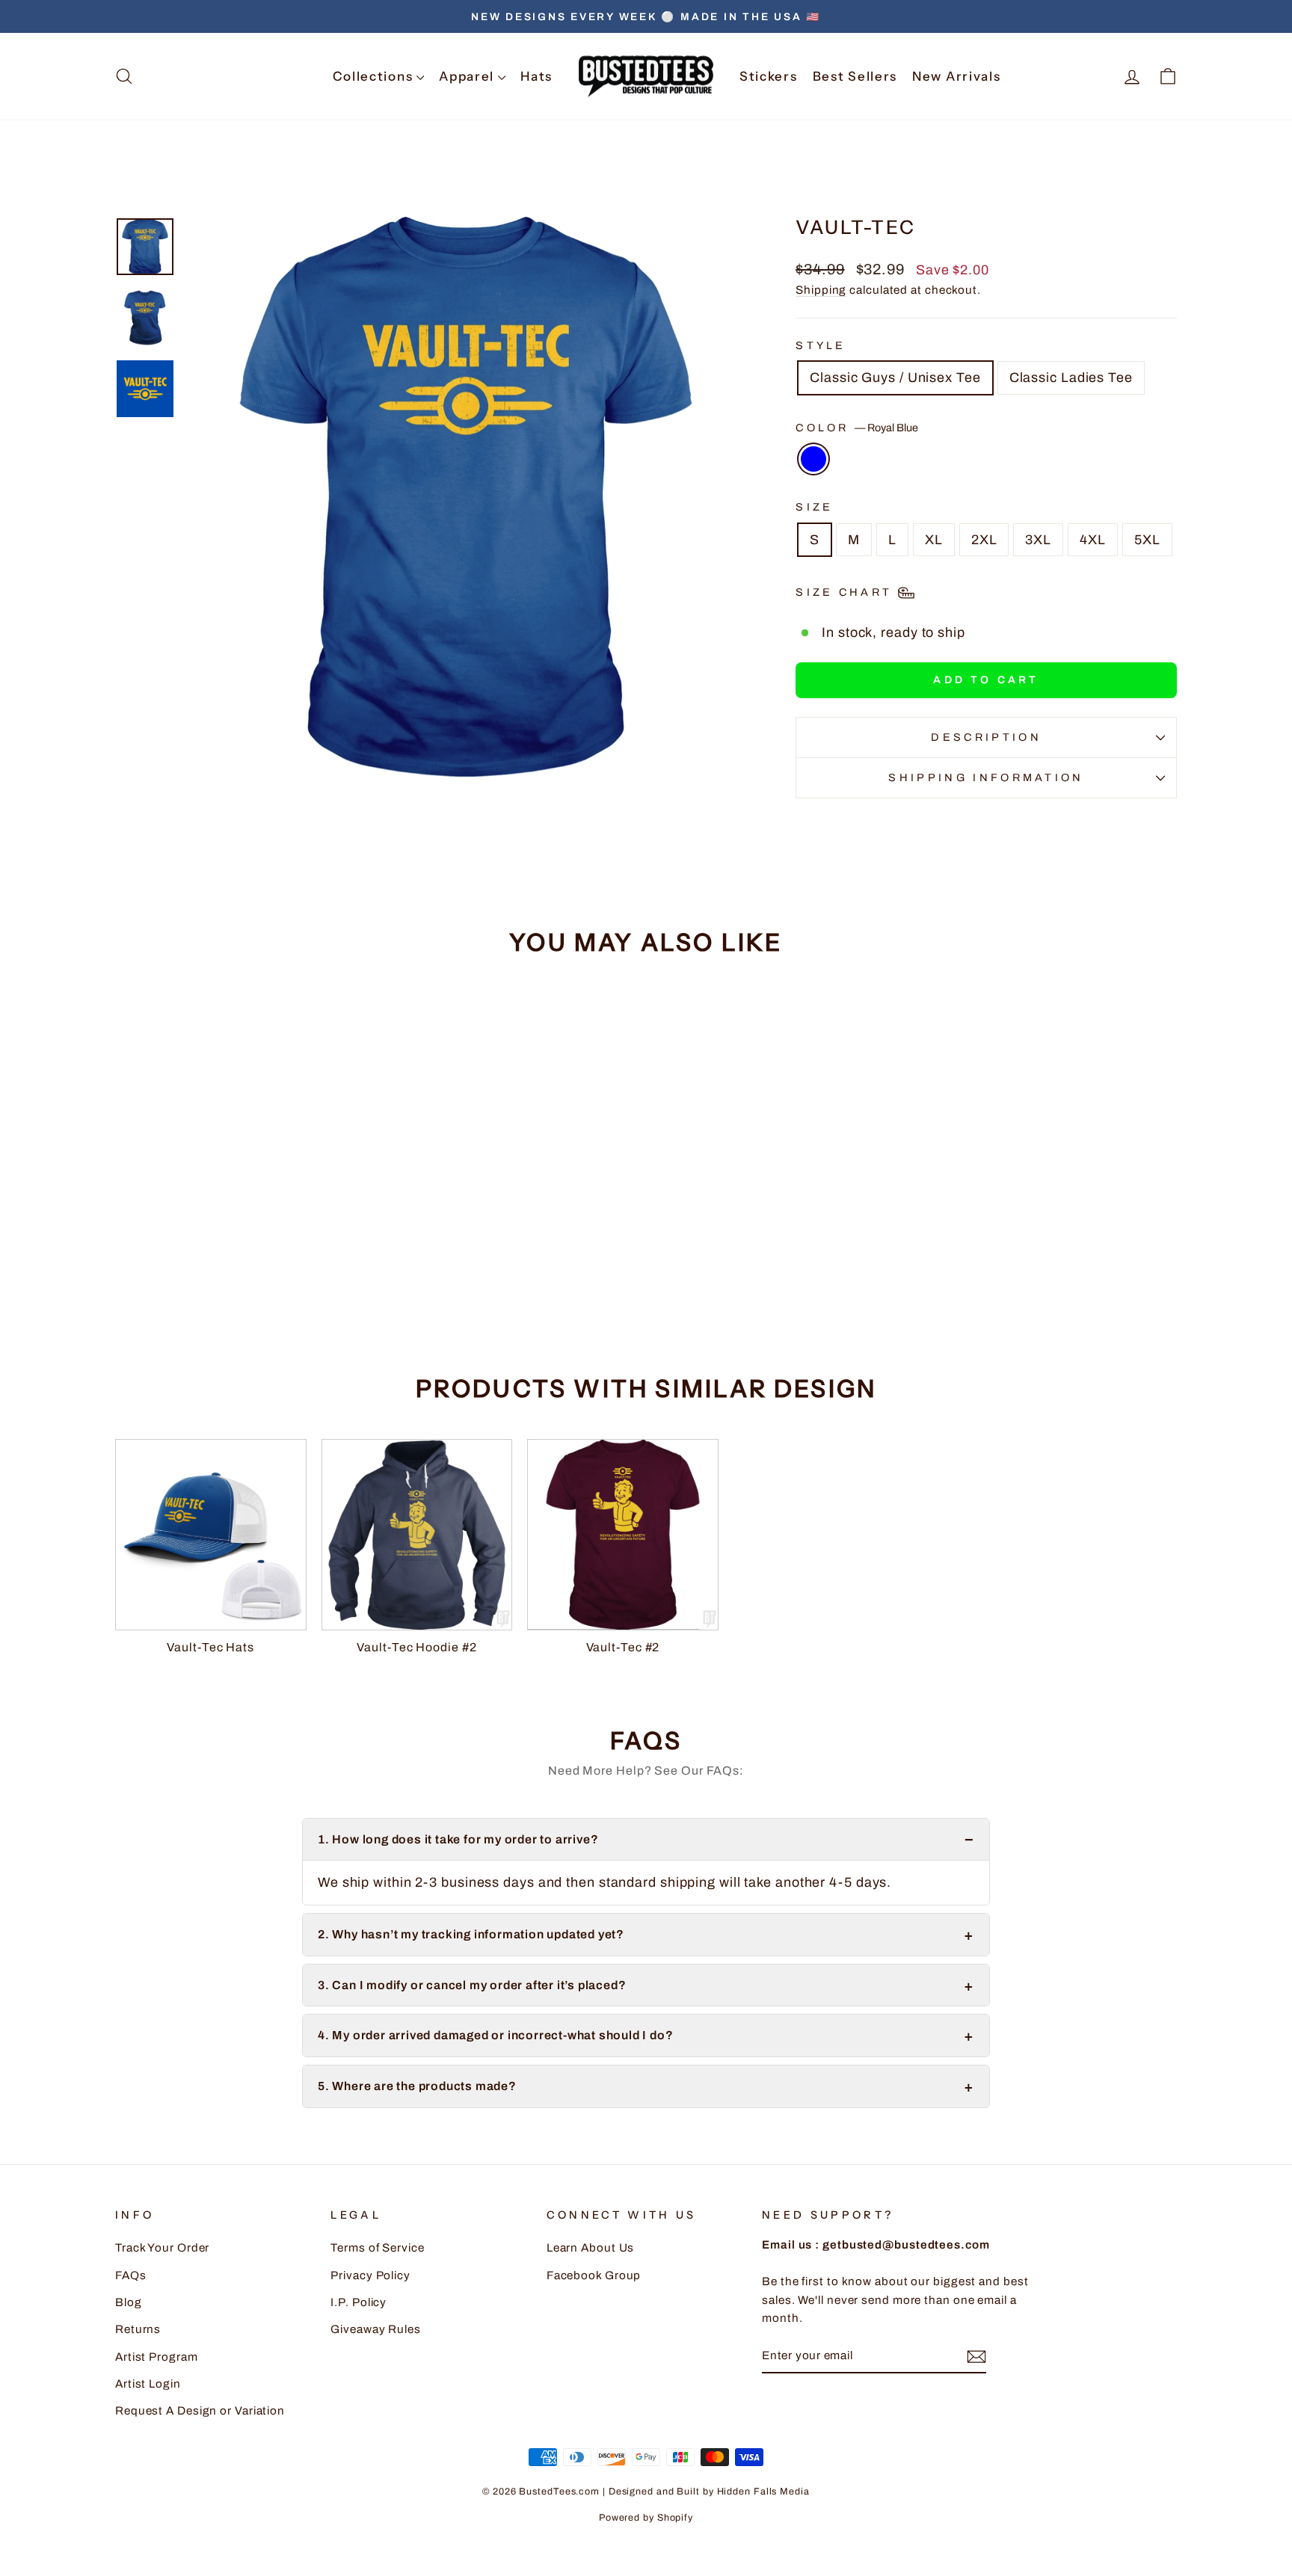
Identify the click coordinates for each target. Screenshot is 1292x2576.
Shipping (821, 290)
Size (814, 507)
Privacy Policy (370, 2275)
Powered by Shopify (646, 2518)
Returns (138, 2329)
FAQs (131, 2275)
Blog (129, 2302)
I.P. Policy (359, 2302)
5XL (1147, 540)
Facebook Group (594, 2275)
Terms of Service (377, 2248)
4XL (1093, 540)
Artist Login (148, 2384)
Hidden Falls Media (763, 2492)
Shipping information (986, 777)
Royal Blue (813, 459)
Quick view (242, 1226)
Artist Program (157, 2357)
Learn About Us (591, 2248)
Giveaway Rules (376, 2329)
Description (986, 737)
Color (857, 428)
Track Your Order (162, 2248)
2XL (984, 540)
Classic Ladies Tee (1071, 378)
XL (934, 540)
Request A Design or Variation (200, 2411)
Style (821, 345)
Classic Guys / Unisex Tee (895, 378)
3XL (1038, 540)
